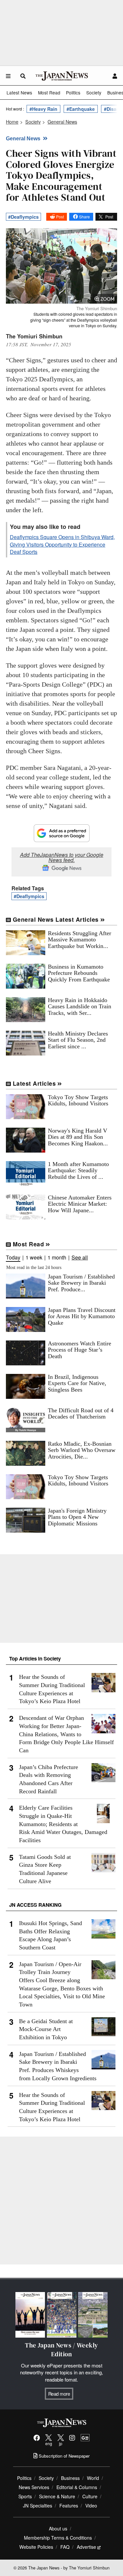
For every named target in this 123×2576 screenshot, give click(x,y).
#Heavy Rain (43, 109)
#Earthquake (81, 109)
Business (70, 2478)
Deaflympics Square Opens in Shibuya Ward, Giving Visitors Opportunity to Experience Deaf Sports (62, 544)
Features (69, 2506)
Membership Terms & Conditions (58, 2538)
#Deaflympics (23, 217)
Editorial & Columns (77, 2487)
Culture (90, 2496)
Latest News (19, 92)
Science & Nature (57, 2496)
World (93, 2478)
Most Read (49, 92)
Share (84, 217)
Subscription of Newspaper (63, 2456)
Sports (25, 2496)
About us (58, 2528)
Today (13, 1258)
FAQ (65, 2547)
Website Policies (36, 2547)
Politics (73, 92)
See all (80, 1258)
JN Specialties (38, 2506)
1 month (57, 1258)
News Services (34, 2487)
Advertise (86, 2547)
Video (91, 2506)
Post (60, 217)
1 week (34, 1258)
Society (94, 92)
